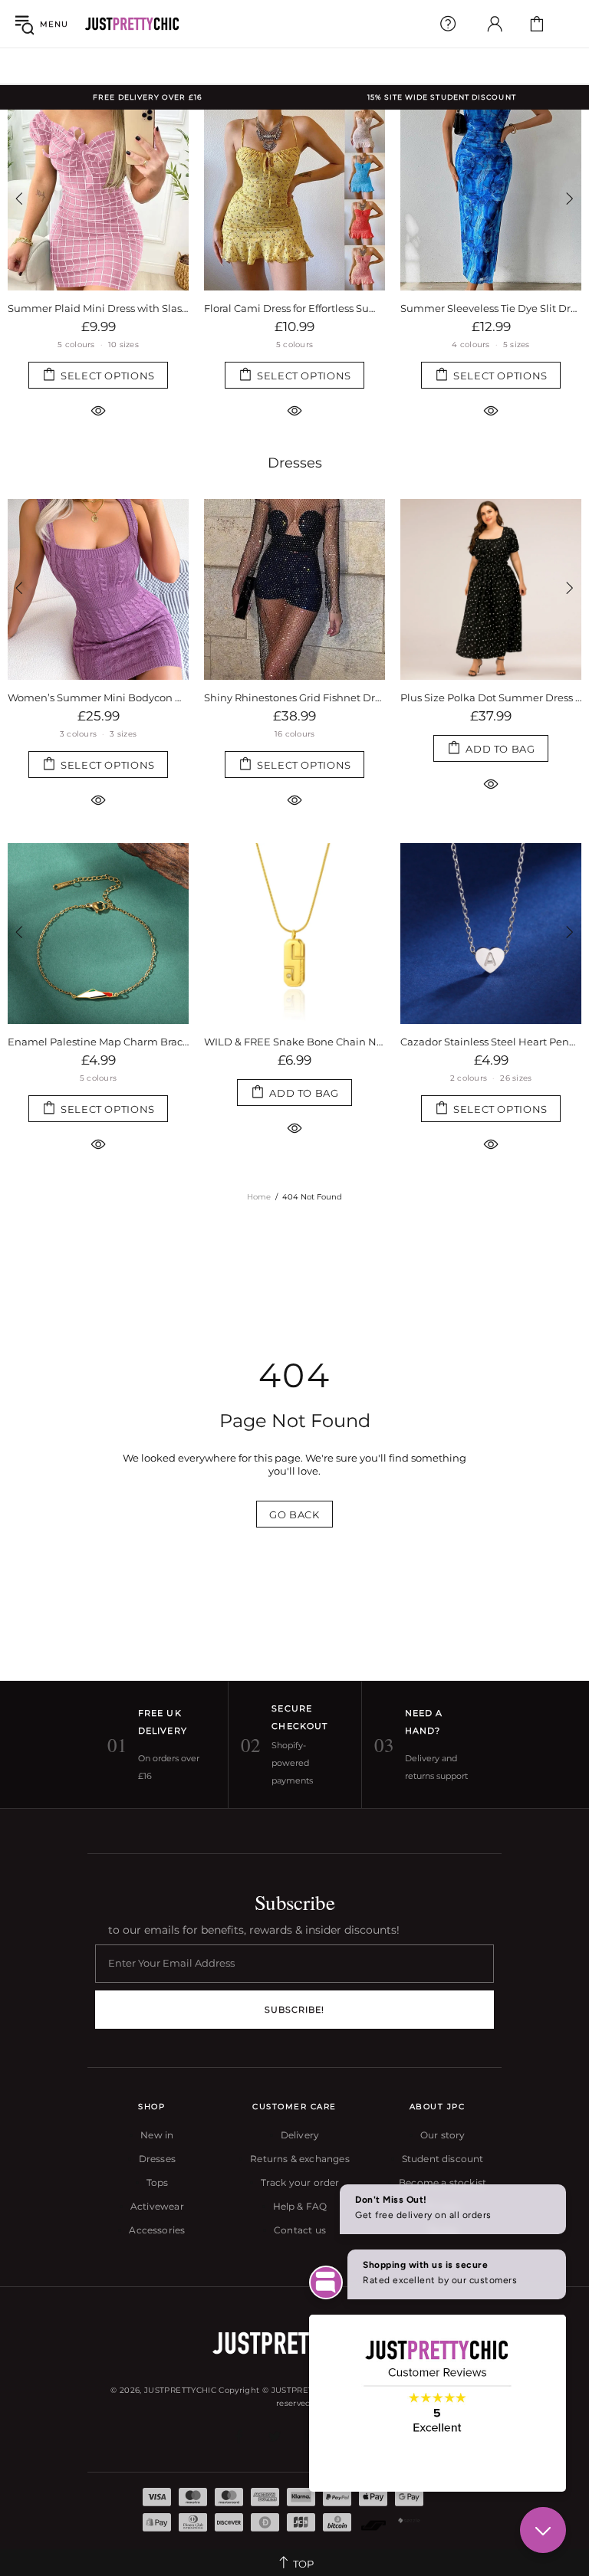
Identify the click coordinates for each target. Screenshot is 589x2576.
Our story (443, 2135)
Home (259, 1197)
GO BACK (294, 1514)
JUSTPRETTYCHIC (132, 24)
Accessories (157, 2230)
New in (157, 2135)
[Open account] (495, 24)
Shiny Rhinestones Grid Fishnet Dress (294, 697)
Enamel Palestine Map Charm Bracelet (98, 1042)
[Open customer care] (448, 24)
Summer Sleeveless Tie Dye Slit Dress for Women (491, 308)
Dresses (295, 463)
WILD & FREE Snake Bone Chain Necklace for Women (294, 1042)
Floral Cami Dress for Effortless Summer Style (294, 308)
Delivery (300, 2135)
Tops (158, 2182)
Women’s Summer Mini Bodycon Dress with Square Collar (98, 697)
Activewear (157, 2206)
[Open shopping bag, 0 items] (537, 24)
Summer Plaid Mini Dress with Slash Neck (98, 308)
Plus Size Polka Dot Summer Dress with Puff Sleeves (491, 697)
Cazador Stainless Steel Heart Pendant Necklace (491, 1042)
